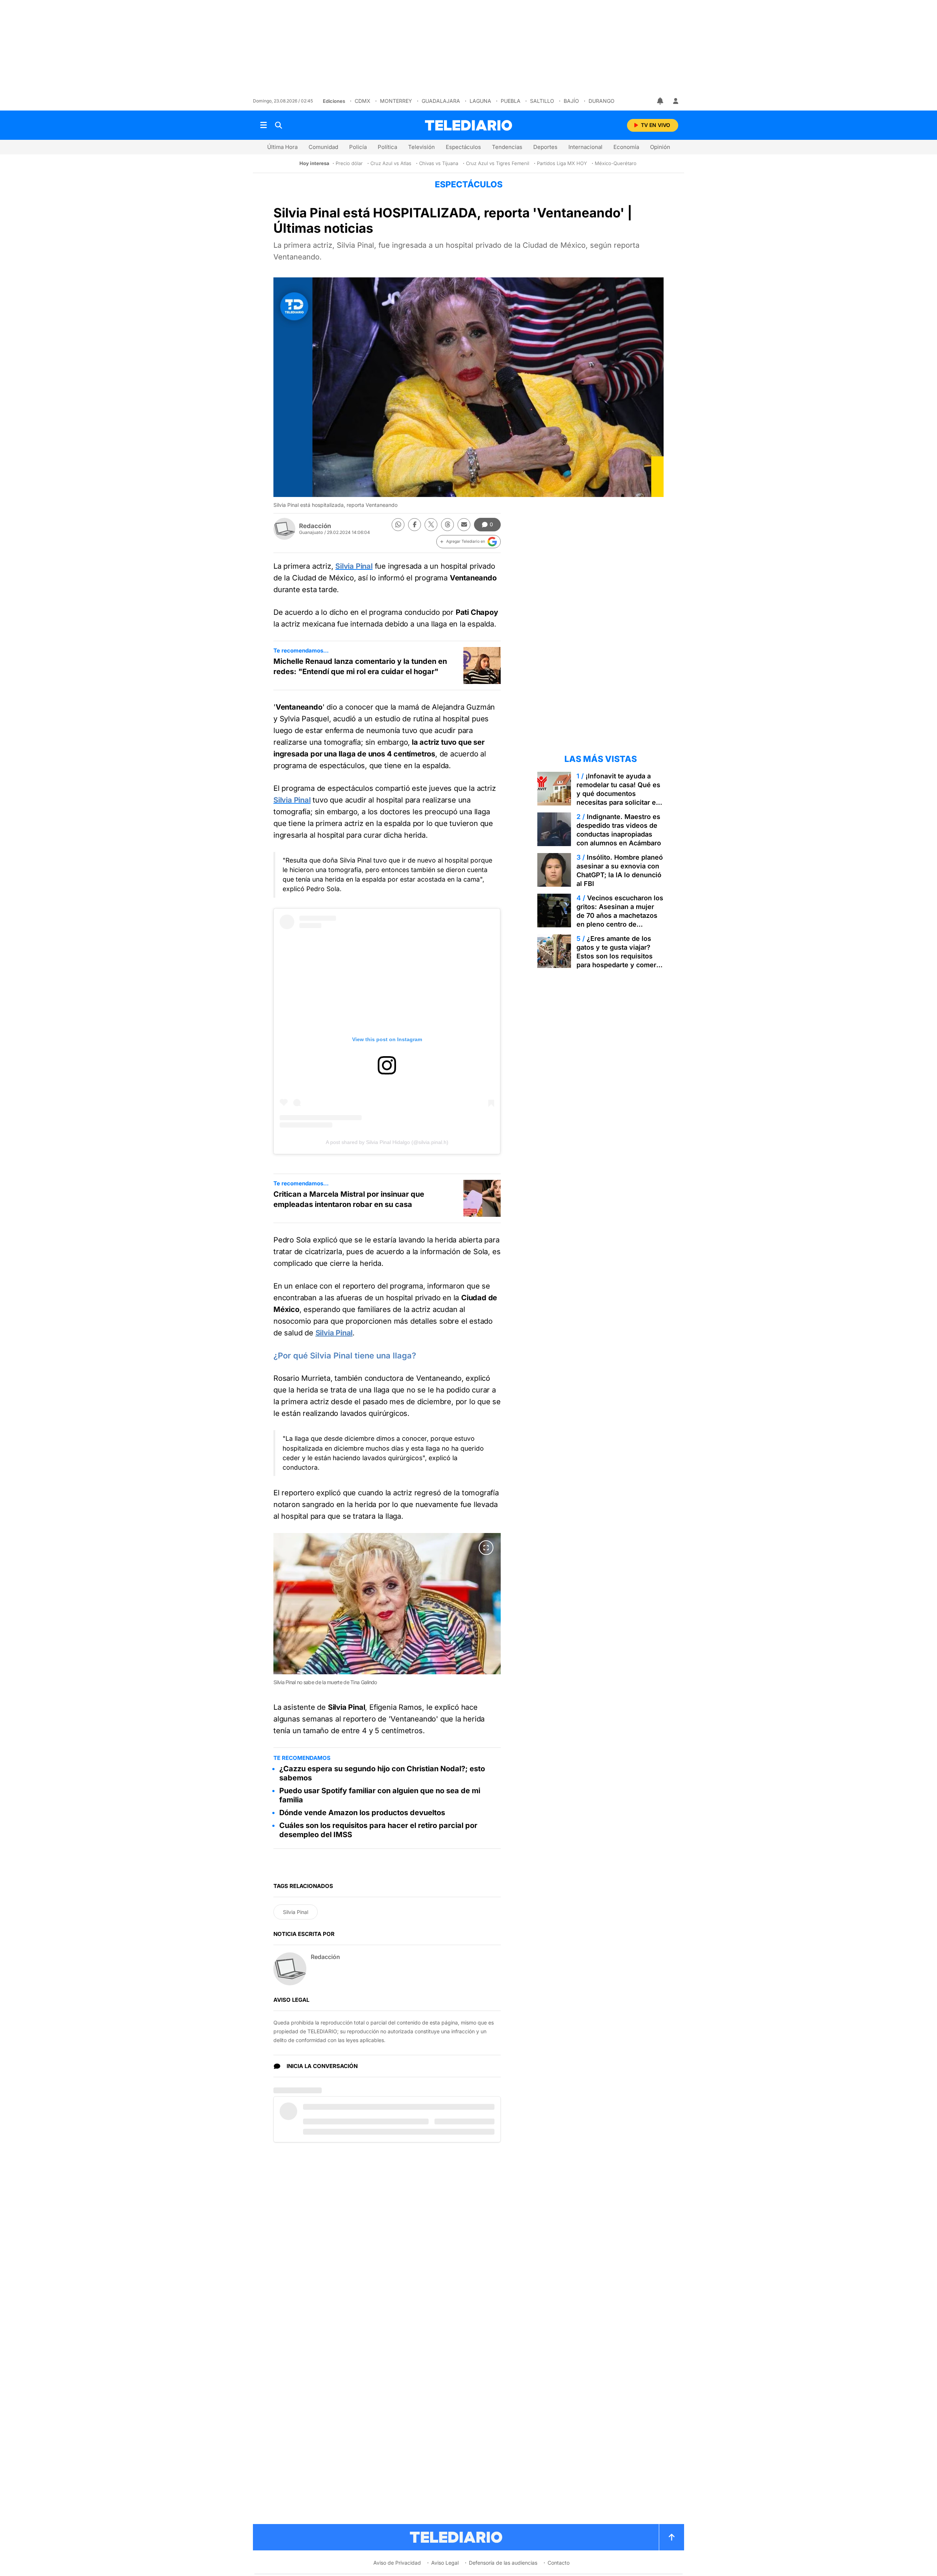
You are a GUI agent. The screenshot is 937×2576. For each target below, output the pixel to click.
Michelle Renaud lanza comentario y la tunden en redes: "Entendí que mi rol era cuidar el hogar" (360, 666)
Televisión (421, 147)
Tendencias (507, 147)
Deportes (545, 147)
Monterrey (396, 101)
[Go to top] (672, 2537)
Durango (602, 101)
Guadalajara (441, 101)
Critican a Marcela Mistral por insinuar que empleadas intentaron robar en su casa (349, 1199)
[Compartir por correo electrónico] (464, 525)
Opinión (660, 147)
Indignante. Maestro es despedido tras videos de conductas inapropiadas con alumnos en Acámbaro (619, 830)
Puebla (511, 101)
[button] (468, 542)
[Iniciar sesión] (676, 101)
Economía (626, 147)
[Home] (468, 125)
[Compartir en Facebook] (415, 525)
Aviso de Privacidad (397, 2563)
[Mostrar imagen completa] (486, 1548)
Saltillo (542, 101)
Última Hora (282, 147)
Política (387, 147)
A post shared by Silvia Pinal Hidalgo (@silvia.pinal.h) (387, 1142)
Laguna (480, 101)
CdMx (363, 101)
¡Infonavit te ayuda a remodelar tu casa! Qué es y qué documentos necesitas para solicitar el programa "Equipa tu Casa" (619, 794)
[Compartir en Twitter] (431, 525)
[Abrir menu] (264, 125)
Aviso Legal (445, 2563)
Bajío (571, 101)
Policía (358, 147)
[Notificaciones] (661, 101)
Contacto (559, 2563)
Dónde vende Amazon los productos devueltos (362, 1813)
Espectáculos (463, 147)
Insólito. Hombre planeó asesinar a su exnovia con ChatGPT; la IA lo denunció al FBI (620, 870)
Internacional (585, 147)
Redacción (315, 526)
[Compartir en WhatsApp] (398, 525)
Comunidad (323, 147)
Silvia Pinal (334, 1333)
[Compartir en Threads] (447, 525)
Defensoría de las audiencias (503, 2563)
